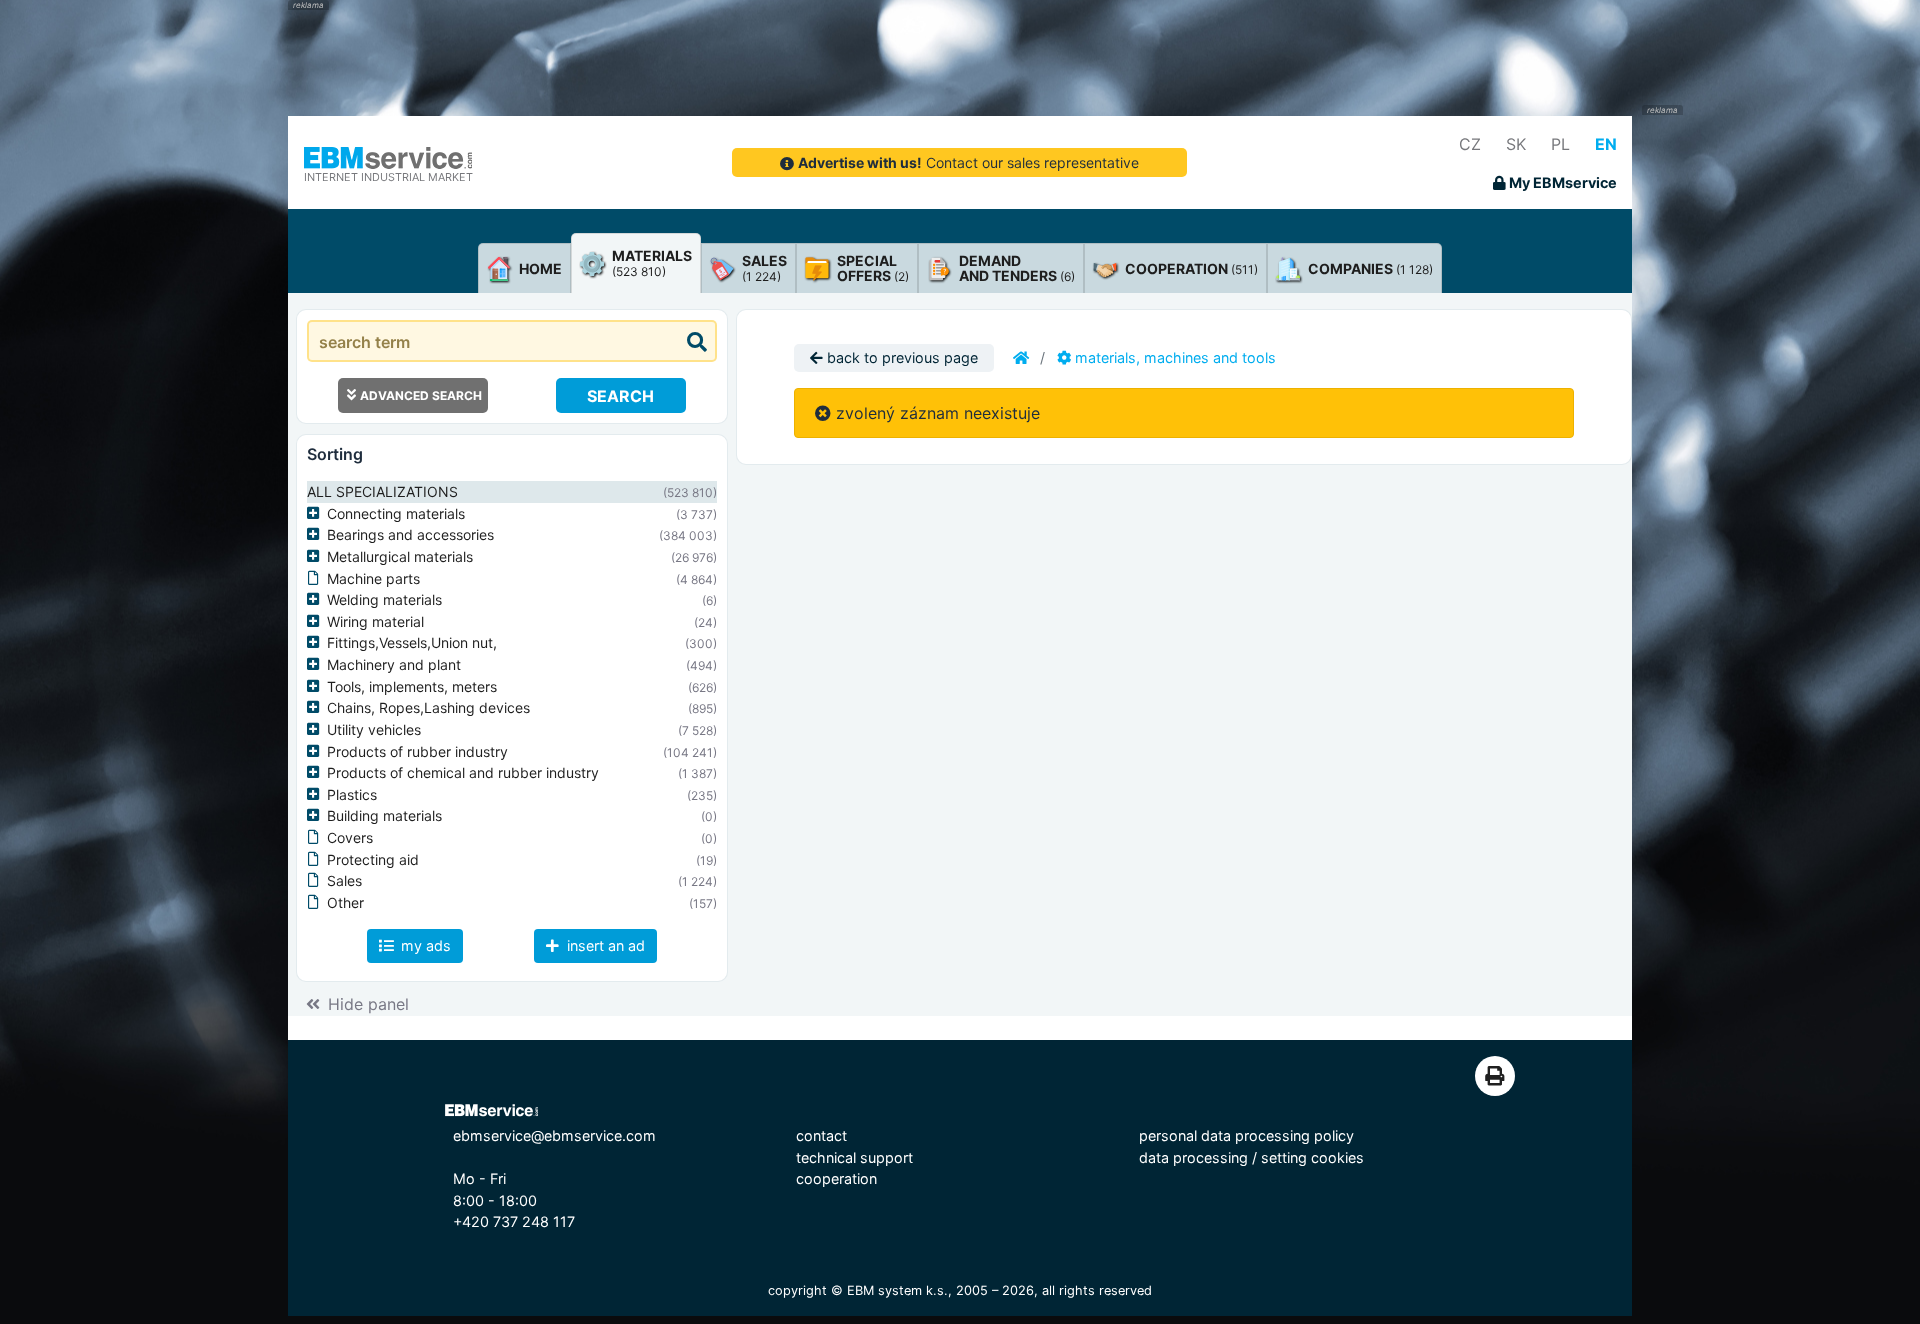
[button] (317, 514)
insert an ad (604, 945)
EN (1606, 144)
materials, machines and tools (1173, 357)
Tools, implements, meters (412, 686)
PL (1560, 144)
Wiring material (375, 621)
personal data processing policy (1246, 1135)
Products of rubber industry (417, 751)
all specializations (382, 491)
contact (821, 1135)
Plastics (352, 794)
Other (345, 902)
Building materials (384, 815)
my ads (424, 945)
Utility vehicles (374, 729)
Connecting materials (396, 513)
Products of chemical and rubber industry (463, 772)
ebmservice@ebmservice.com (554, 1135)
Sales (344, 880)
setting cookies (1312, 1157)
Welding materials (384, 599)
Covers (350, 837)
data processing (1193, 1157)
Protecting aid (373, 859)
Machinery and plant (394, 664)
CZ (1470, 144)
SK (1516, 144)
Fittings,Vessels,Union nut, (412, 642)
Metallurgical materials (400, 556)
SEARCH (620, 396)
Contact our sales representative (968, 162)
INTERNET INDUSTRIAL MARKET (388, 177)
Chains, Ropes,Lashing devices (428, 707)
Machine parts (373, 578)
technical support (854, 1157)
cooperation (836, 1178)
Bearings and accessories (410, 534)
